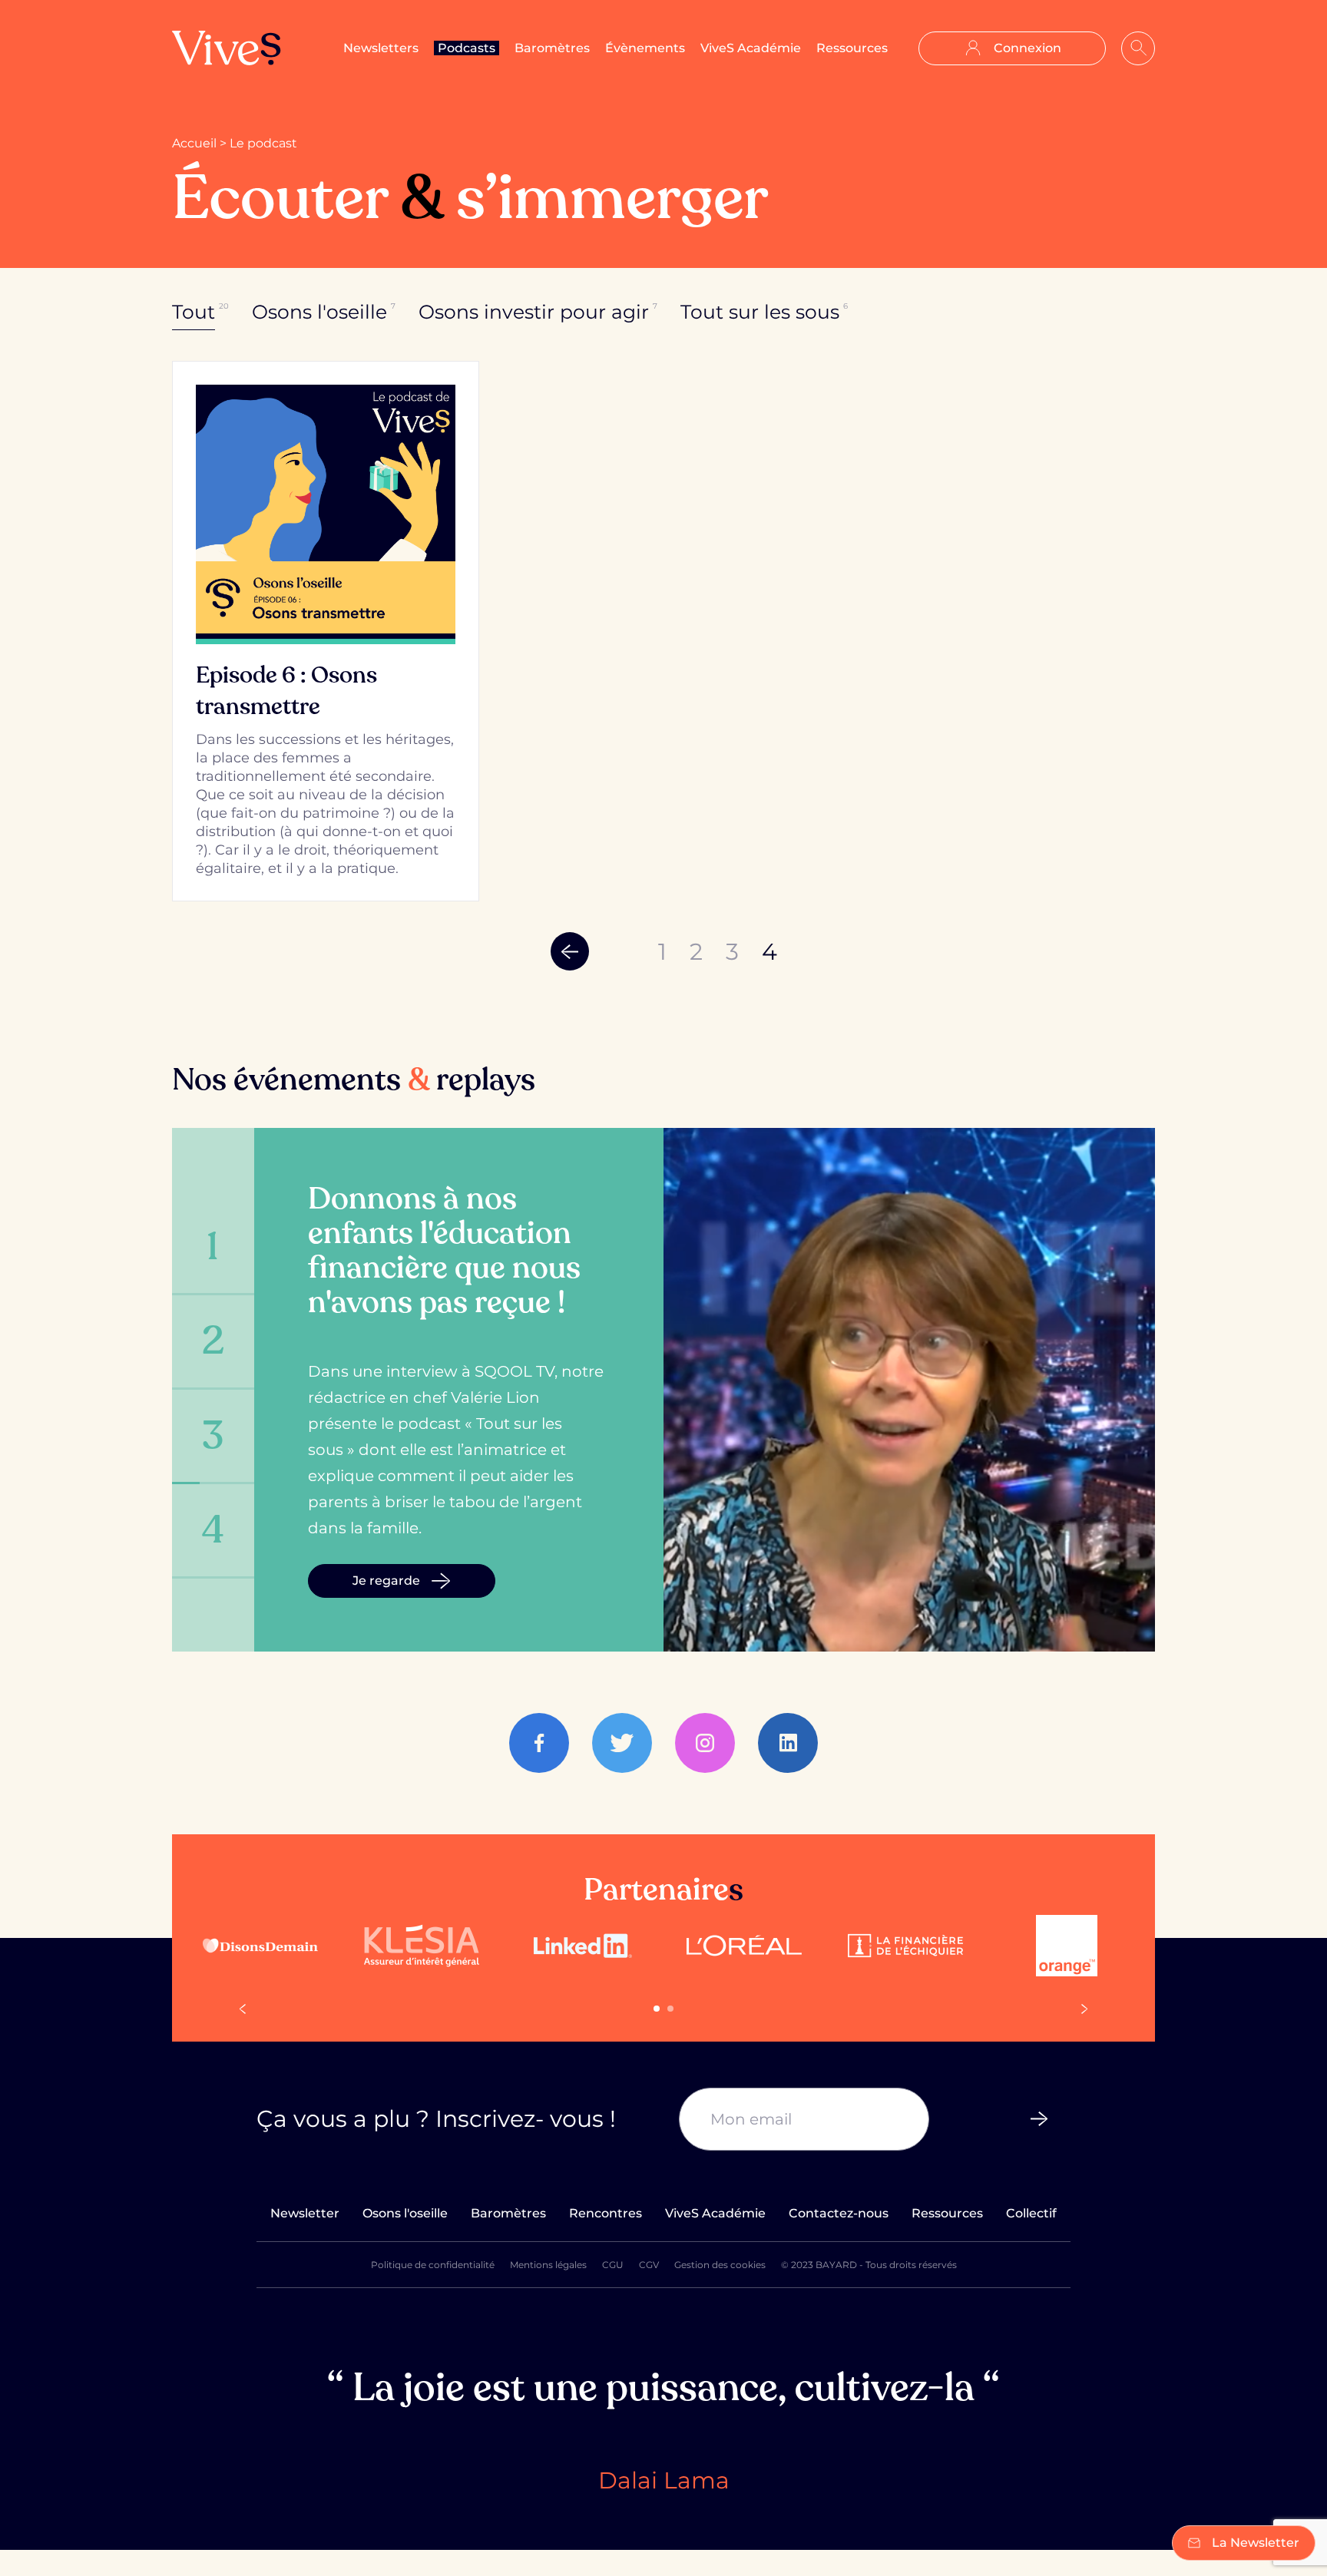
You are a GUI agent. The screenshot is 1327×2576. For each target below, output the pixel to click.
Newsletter (305, 2213)
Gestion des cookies (720, 2265)
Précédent (570, 951)
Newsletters (381, 48)
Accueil (194, 143)
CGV (649, 2265)
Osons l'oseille (405, 2213)
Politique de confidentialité (433, 2265)
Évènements (645, 48)
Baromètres (552, 48)
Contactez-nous (839, 2213)
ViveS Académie (751, 48)
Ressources (852, 48)
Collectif (1031, 2213)
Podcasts (467, 48)
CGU (613, 2265)
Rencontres (606, 2213)
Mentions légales (548, 2265)
